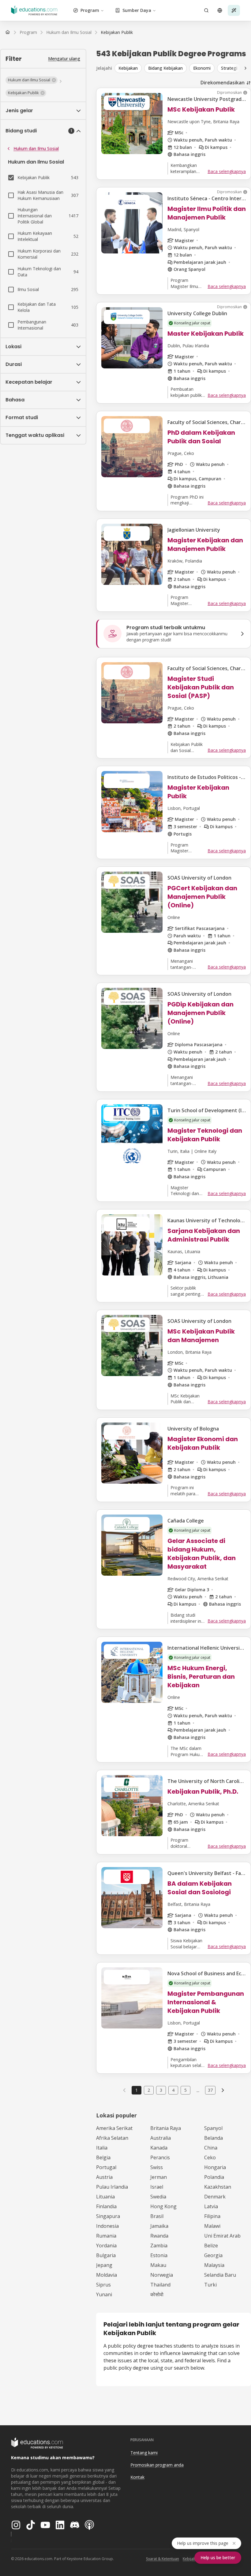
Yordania (106, 2246)
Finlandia (106, 2206)
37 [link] (210, 2090)
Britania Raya (166, 2128)
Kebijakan (128, 68)
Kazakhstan (218, 2187)
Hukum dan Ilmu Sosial (36, 148)
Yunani (104, 2294)
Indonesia (107, 2226)
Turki (210, 2285)
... (198, 2090)
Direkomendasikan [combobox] (223, 83)
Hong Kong (163, 2206)
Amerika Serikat (114, 2128)
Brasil (157, 2216)
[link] (117, 32)
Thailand (160, 2285)
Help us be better (218, 2558)
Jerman (159, 2177)
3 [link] (161, 2090)
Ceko (210, 2157)
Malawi (212, 2226)
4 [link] (173, 2090)
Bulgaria (106, 2255)
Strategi (229, 68)
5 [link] (185, 2090)
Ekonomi (202, 68)
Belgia (103, 2157)
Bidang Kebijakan (165, 68)
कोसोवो (157, 2294)
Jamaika (159, 2226)
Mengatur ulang (64, 59)
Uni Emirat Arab (222, 2236)
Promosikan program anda (157, 2465)
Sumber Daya (137, 10)
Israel (157, 2187)
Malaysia (214, 2265)
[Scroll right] (245, 68)
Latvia (211, 2206)
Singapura (108, 2216)
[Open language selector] (220, 10)
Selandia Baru (220, 2275)
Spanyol (213, 2128)
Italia (102, 2148)
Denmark (215, 2197)
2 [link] (149, 2090)
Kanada (159, 2148)
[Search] (206, 10)
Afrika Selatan (112, 2138)
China (211, 2148)
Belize (211, 2246)
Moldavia (107, 2275)
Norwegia (162, 2275)
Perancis (160, 2157)
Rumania (106, 2236)
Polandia (214, 2177)
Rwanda (159, 2236)
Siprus (103, 2285)
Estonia (159, 2255)
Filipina (212, 2216)
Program (90, 10)
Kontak (137, 2477)
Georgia (213, 2255)
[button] (32, 80)
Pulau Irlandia (112, 2187)
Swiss (157, 2167)
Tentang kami (144, 2453)
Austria (104, 2177)
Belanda (214, 2138)
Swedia (158, 2197)
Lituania (105, 2197)
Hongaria (215, 2167)
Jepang (104, 2265)
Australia (161, 2138)
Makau (158, 2265)
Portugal (106, 2167)
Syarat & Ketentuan (163, 2559)
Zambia (159, 2246)
